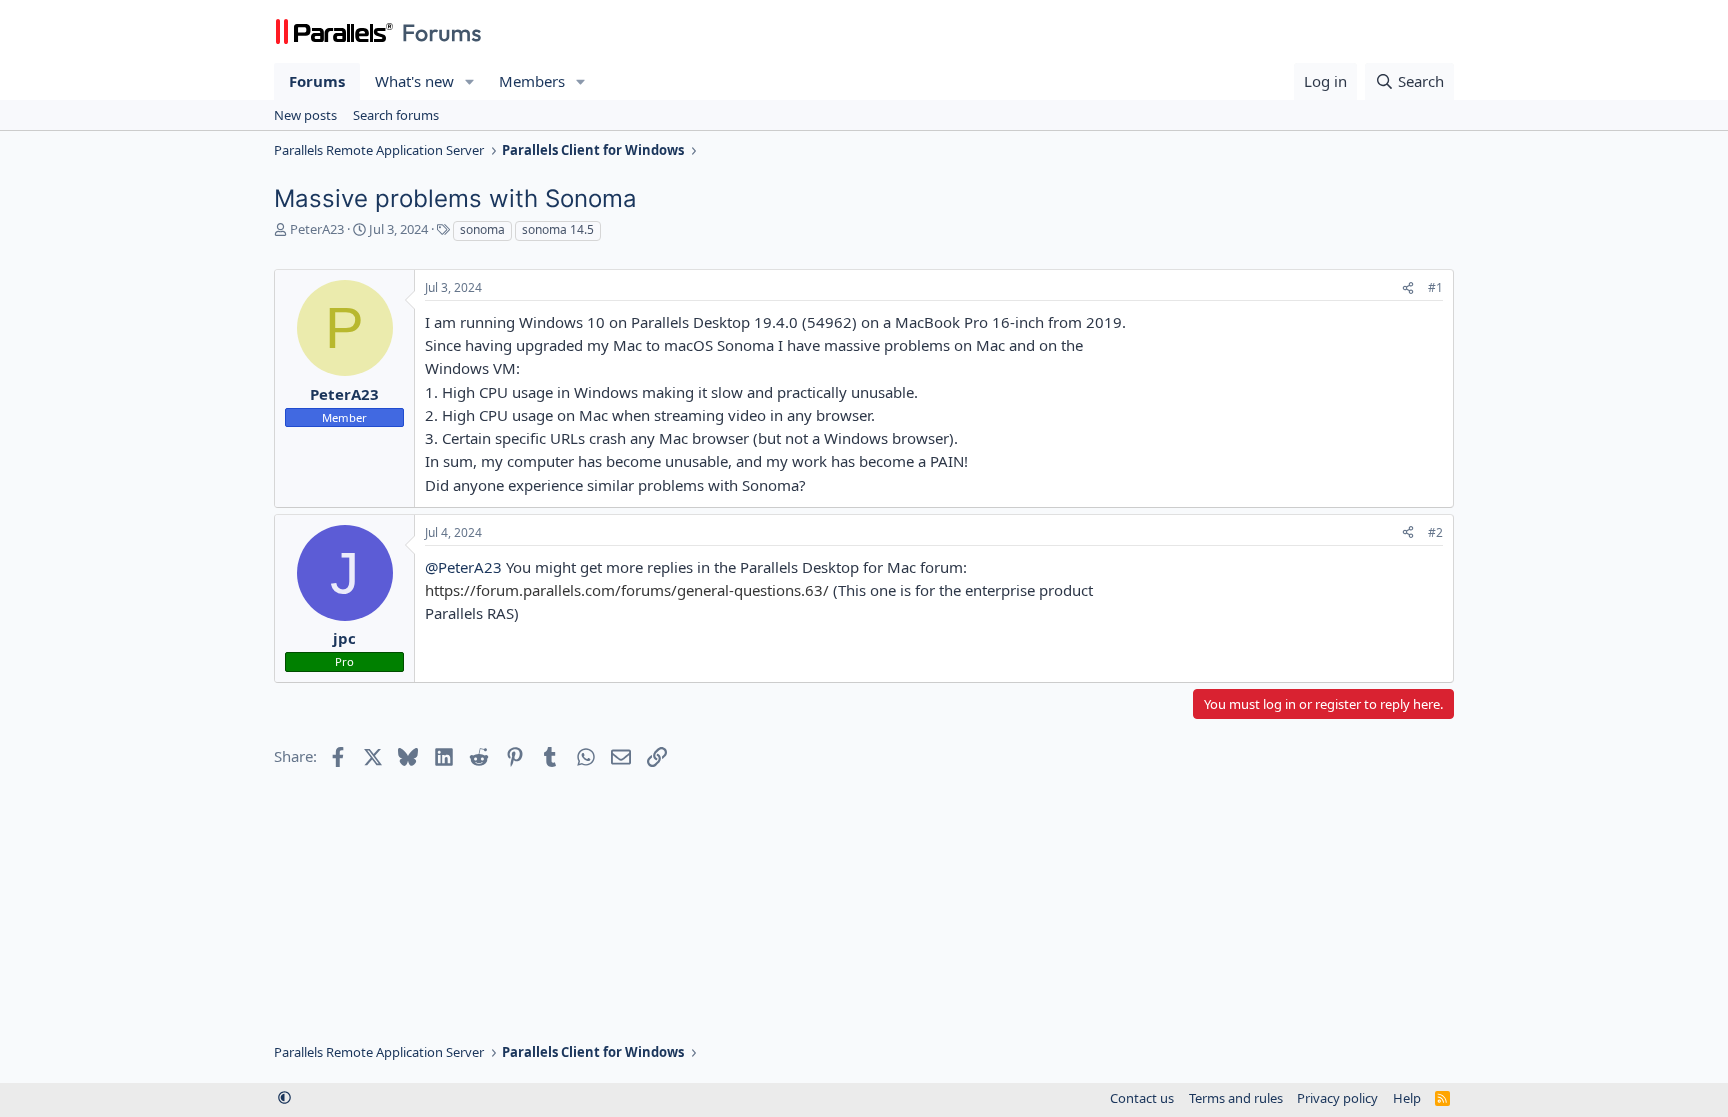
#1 (1435, 287)
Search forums (396, 115)
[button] (470, 81)
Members (532, 81)
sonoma (482, 229)
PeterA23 (317, 229)
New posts (305, 115)
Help (1407, 1098)
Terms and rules (1236, 1098)
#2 (1435, 532)
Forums (317, 81)
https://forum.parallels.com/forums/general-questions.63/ (627, 590)
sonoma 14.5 (558, 229)
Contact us (1142, 1098)
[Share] (1408, 288)
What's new (414, 81)
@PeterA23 (463, 567)
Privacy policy (1337, 1098)
